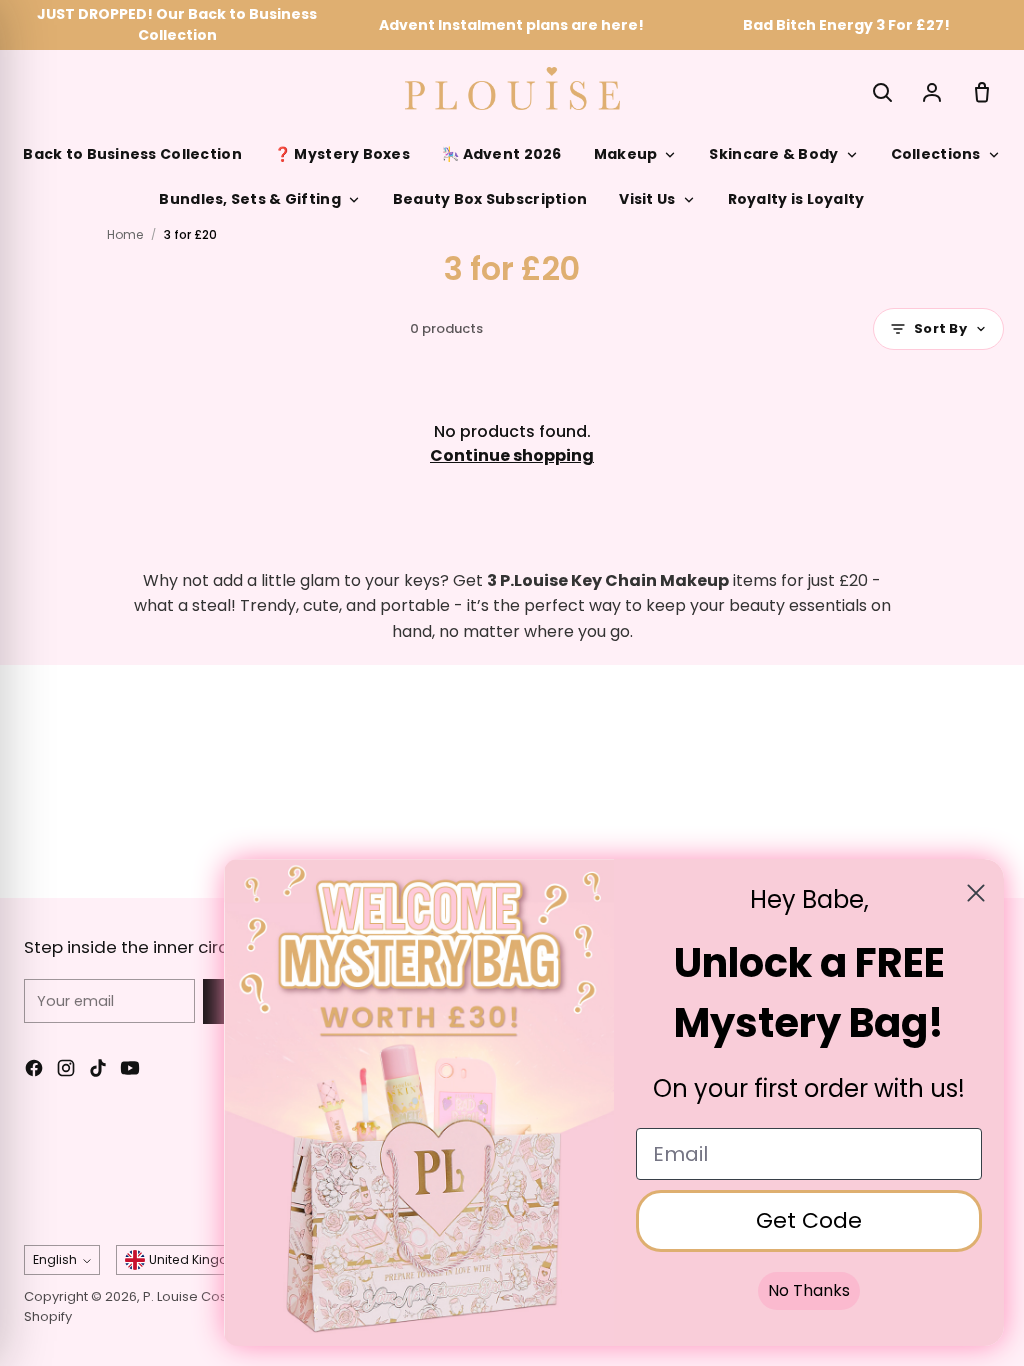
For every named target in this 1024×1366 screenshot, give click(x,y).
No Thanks (809, 1290)
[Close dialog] (976, 893)
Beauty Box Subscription (490, 199)
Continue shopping (512, 455)
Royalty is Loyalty (796, 199)
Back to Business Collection (132, 154)
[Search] (882, 92)
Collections (936, 154)
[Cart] (982, 92)
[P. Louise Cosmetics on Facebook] (34, 1071)
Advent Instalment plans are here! (511, 25)
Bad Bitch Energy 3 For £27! (846, 25)
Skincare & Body (773, 154)
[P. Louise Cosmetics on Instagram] (66, 1071)
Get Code (809, 1220)
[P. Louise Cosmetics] (512, 89)
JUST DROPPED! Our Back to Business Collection (177, 24)
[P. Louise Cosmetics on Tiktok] (98, 1071)
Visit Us (647, 199)
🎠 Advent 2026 (502, 154)
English (55, 1259)
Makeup (626, 154)
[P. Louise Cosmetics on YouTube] (130, 1071)
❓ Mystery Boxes (342, 154)
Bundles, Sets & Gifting (249, 199)
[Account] (932, 92)
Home (125, 234)
